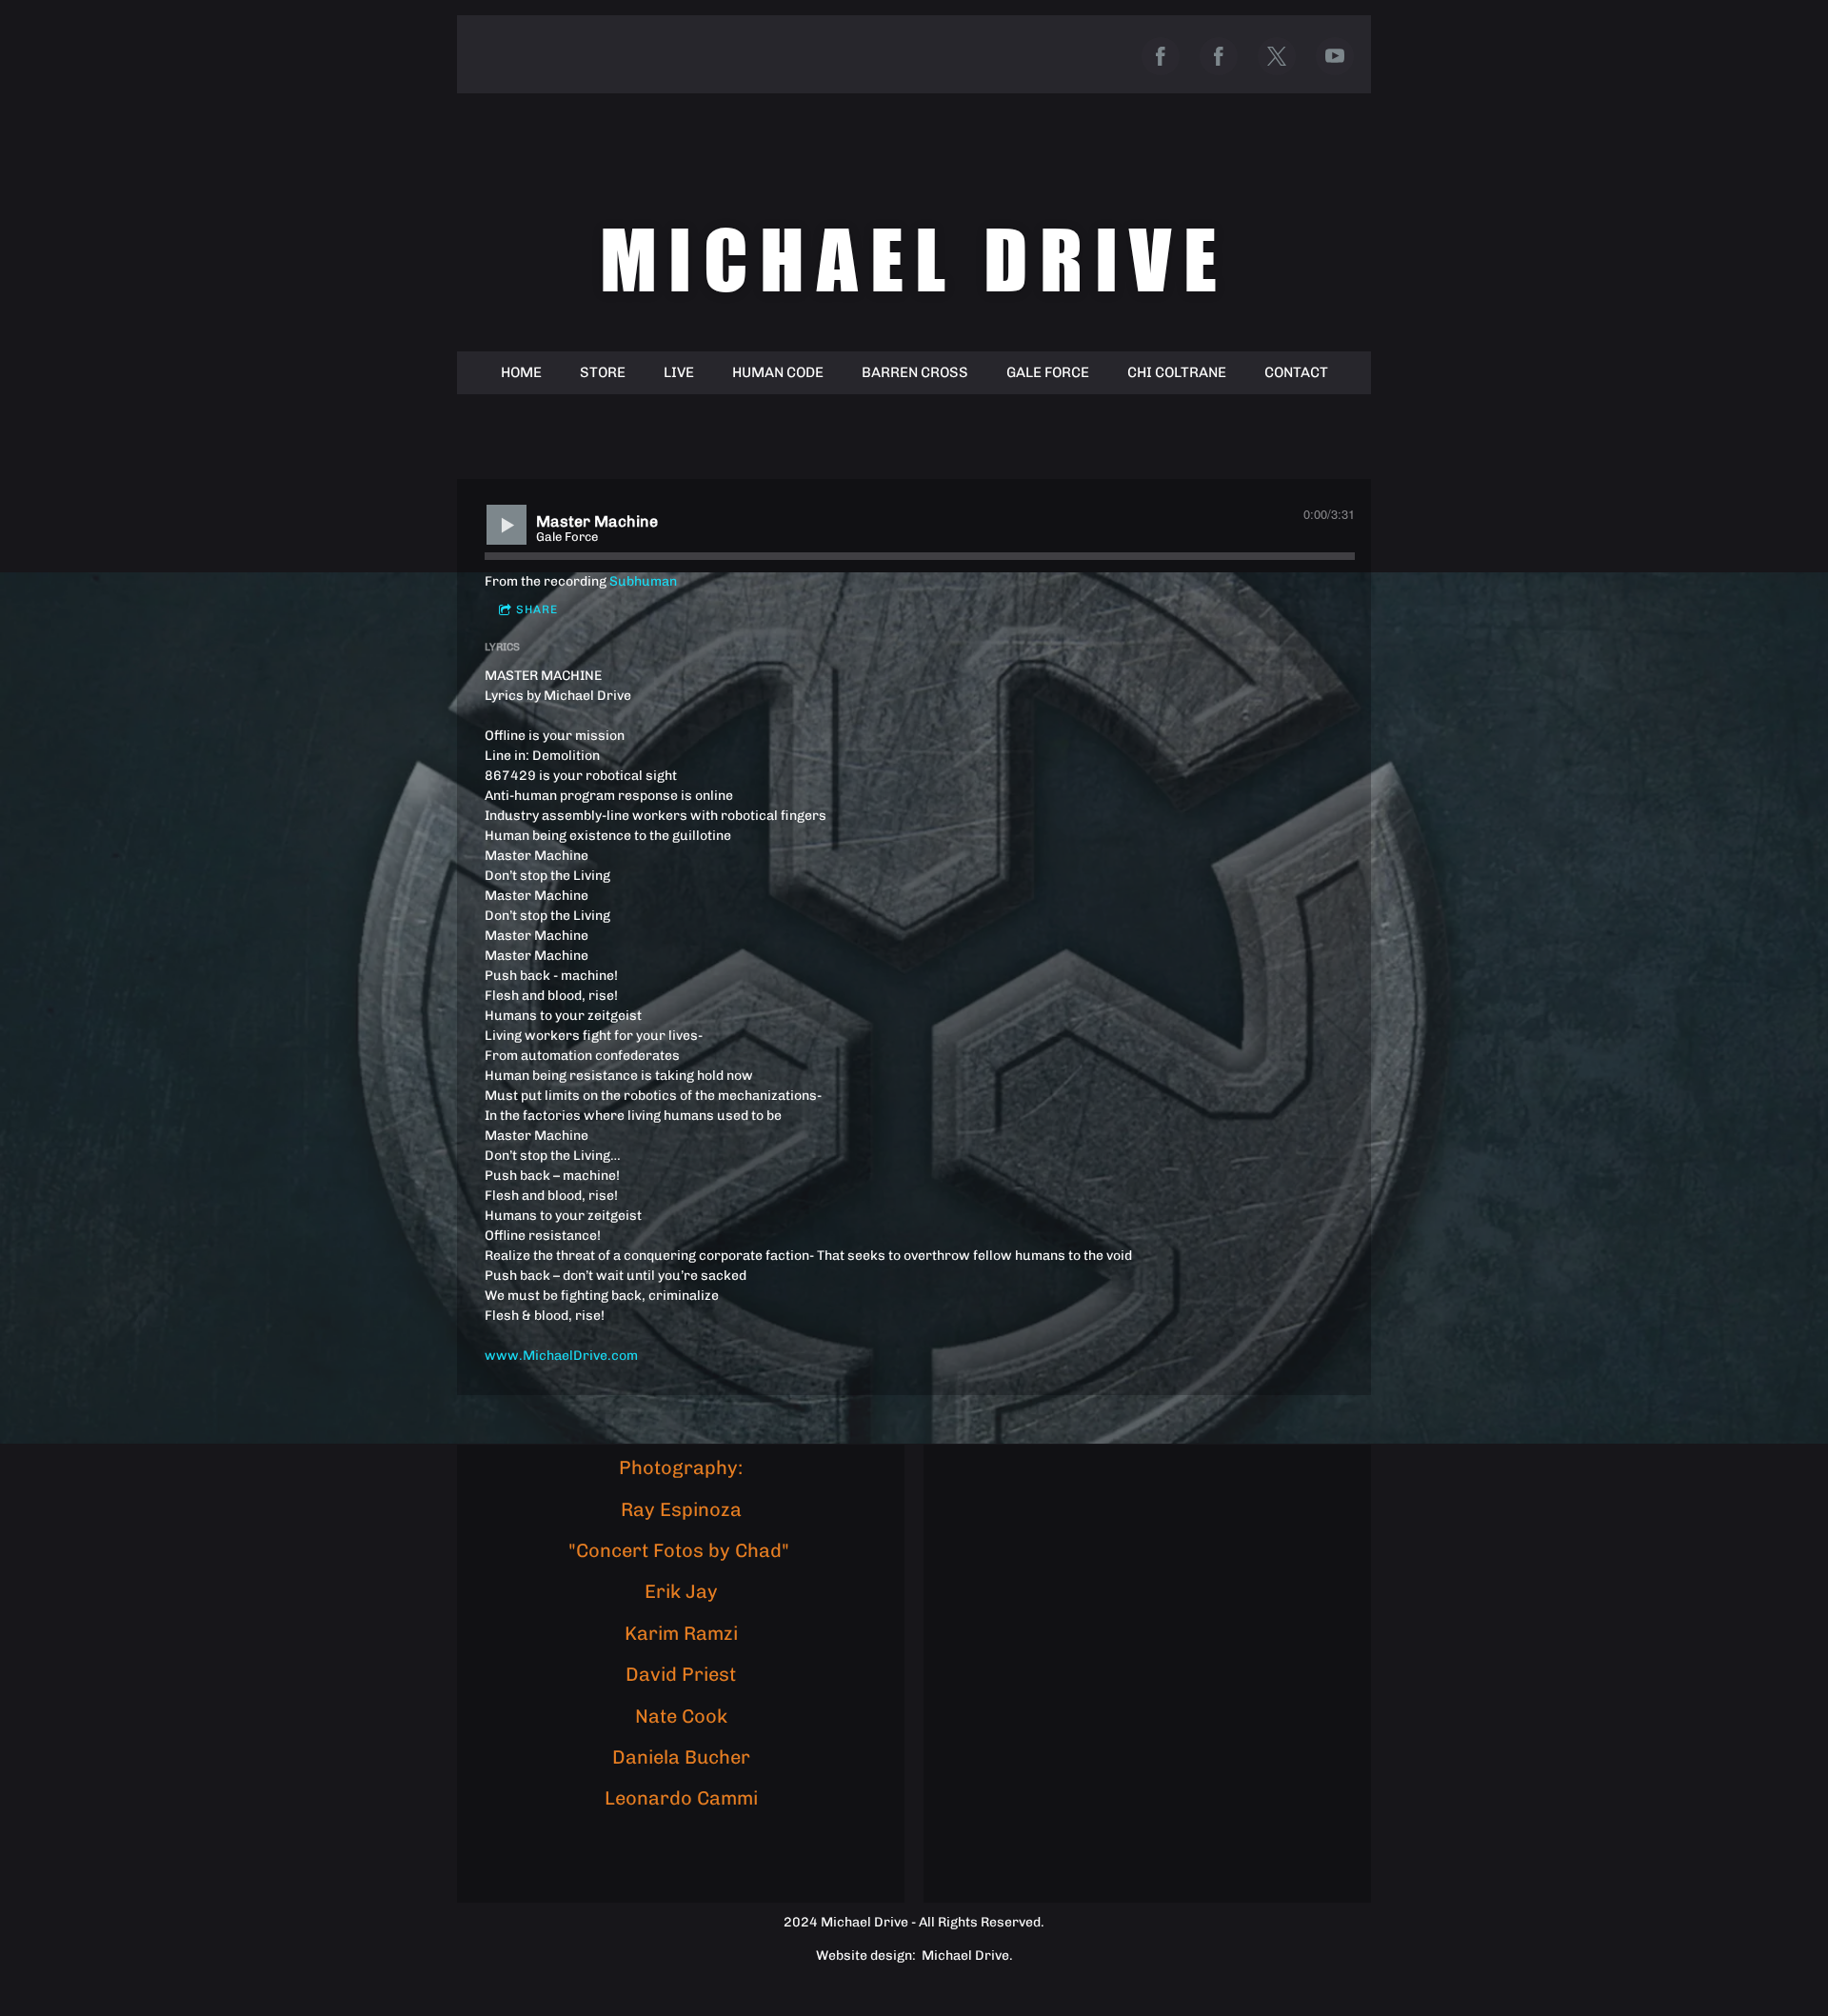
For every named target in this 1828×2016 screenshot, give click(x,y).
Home (521, 372)
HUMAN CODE (778, 372)
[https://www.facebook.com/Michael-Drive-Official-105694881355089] (1219, 56)
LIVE (679, 372)
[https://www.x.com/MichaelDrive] (1277, 56)
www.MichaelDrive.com (561, 1356)
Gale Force (1048, 372)
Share (537, 609)
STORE (603, 372)
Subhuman (643, 581)
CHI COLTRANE (1177, 372)
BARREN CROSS (915, 372)
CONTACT (1296, 372)
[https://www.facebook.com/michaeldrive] (1161, 56)
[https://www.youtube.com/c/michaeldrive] (1335, 56)
